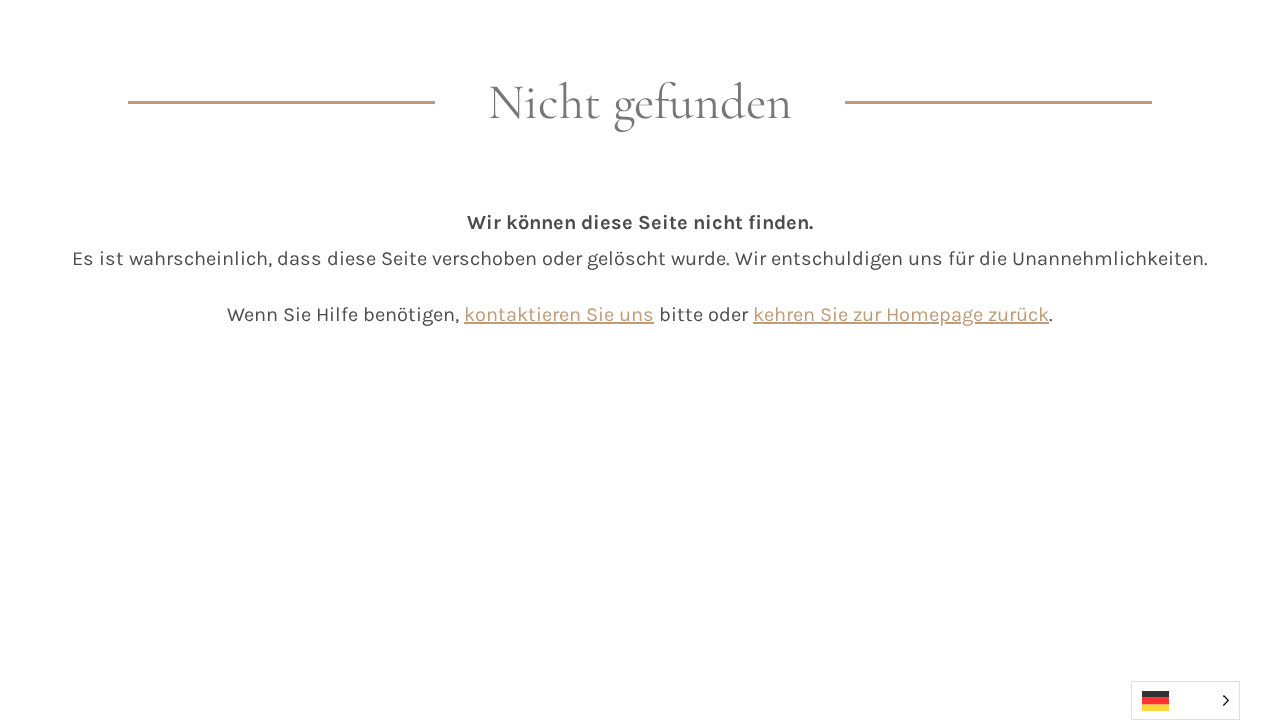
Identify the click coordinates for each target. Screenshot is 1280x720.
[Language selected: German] (1185, 700)
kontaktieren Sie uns (559, 314)
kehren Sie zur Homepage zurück (901, 314)
